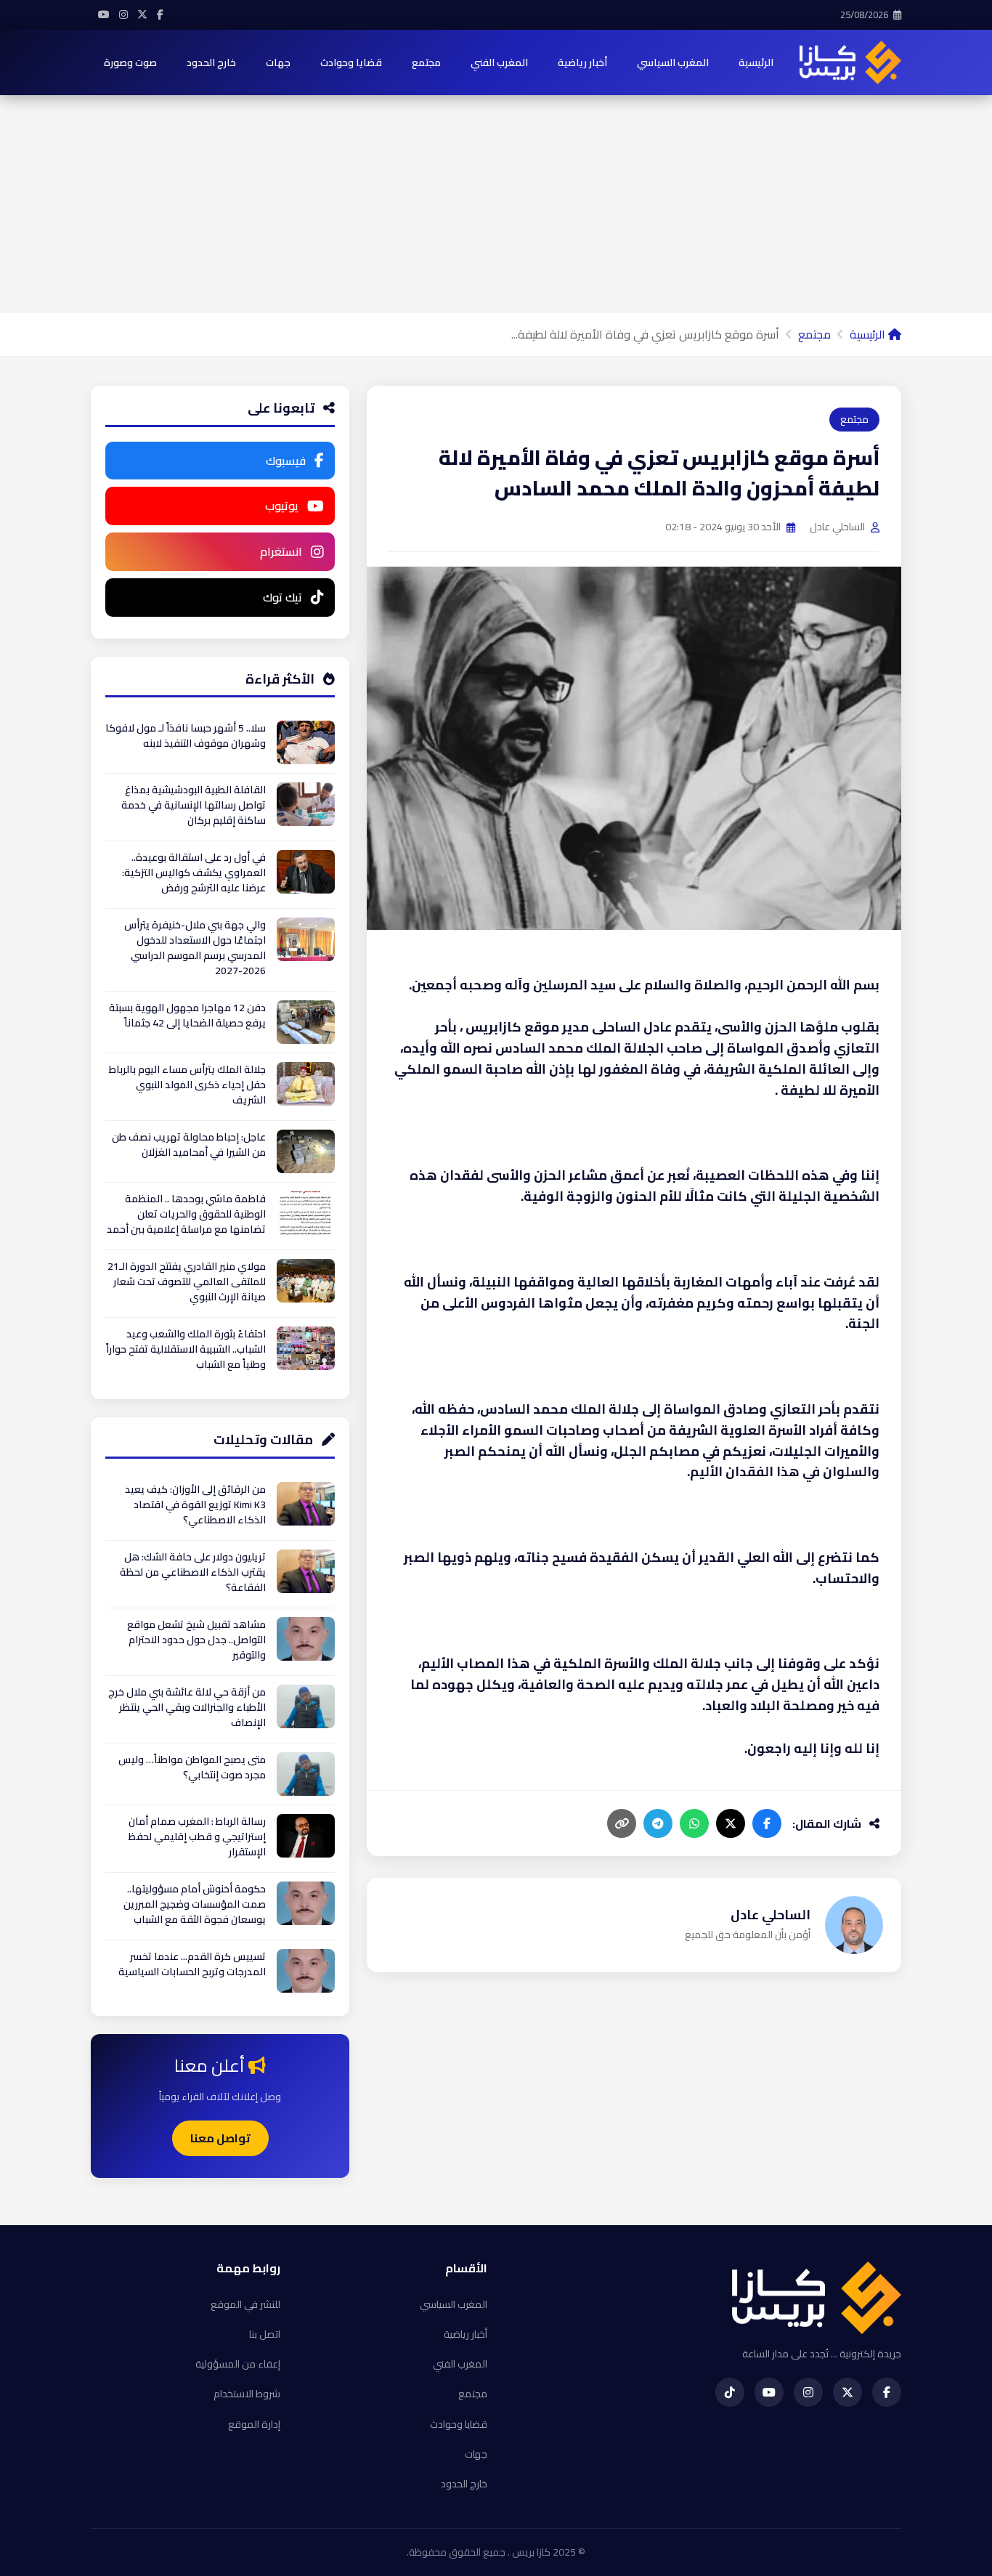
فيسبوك (286, 461)
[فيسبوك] (767, 1823)
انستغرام (281, 551)
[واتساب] (694, 1823)
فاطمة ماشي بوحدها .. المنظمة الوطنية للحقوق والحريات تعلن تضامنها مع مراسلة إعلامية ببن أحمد (186, 1214)
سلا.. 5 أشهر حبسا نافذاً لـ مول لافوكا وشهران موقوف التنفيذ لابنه (186, 736)
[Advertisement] (496, 204)
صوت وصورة (130, 62)
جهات (278, 62)
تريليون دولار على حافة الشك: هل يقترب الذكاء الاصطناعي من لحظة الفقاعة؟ (193, 1572)
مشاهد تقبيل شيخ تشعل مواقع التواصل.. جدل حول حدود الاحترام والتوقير (196, 1640)
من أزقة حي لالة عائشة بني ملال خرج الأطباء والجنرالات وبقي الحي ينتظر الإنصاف (187, 1707)
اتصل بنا (265, 2334)
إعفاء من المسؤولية (238, 2364)
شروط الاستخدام (247, 2394)
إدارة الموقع (254, 2424)
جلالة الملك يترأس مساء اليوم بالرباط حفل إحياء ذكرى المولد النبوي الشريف (187, 1085)
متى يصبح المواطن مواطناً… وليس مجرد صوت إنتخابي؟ (192, 1767)
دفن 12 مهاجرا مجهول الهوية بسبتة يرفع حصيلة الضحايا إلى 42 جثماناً (187, 1015)
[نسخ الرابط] (622, 1823)
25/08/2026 (865, 15)
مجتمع (426, 62)
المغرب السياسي (673, 62)
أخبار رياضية (582, 62)
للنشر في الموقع (245, 2304)
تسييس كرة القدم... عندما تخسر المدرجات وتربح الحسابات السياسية (192, 1964)
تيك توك (282, 597)
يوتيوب (282, 506)
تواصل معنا (220, 2138)
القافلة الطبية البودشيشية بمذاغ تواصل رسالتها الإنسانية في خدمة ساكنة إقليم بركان (194, 805)
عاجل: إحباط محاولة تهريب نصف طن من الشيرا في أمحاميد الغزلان (189, 1145)
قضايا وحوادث (351, 62)
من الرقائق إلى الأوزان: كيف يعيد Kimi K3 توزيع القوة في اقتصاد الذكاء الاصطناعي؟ (195, 1504)
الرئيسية (756, 62)
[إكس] (731, 1823)
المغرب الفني (499, 62)
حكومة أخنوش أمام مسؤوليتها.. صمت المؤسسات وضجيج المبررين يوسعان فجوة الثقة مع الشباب (195, 1904)
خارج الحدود (211, 62)
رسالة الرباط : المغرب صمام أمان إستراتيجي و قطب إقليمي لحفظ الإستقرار (197, 1836)
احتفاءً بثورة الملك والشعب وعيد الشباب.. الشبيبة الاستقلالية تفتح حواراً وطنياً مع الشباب (186, 1349)
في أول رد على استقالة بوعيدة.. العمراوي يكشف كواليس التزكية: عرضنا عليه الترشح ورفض (194, 872)
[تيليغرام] (658, 1823)
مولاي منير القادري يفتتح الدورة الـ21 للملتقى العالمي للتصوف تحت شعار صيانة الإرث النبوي (187, 1281)
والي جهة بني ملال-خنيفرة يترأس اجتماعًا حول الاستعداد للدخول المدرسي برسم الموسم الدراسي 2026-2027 (195, 948)
